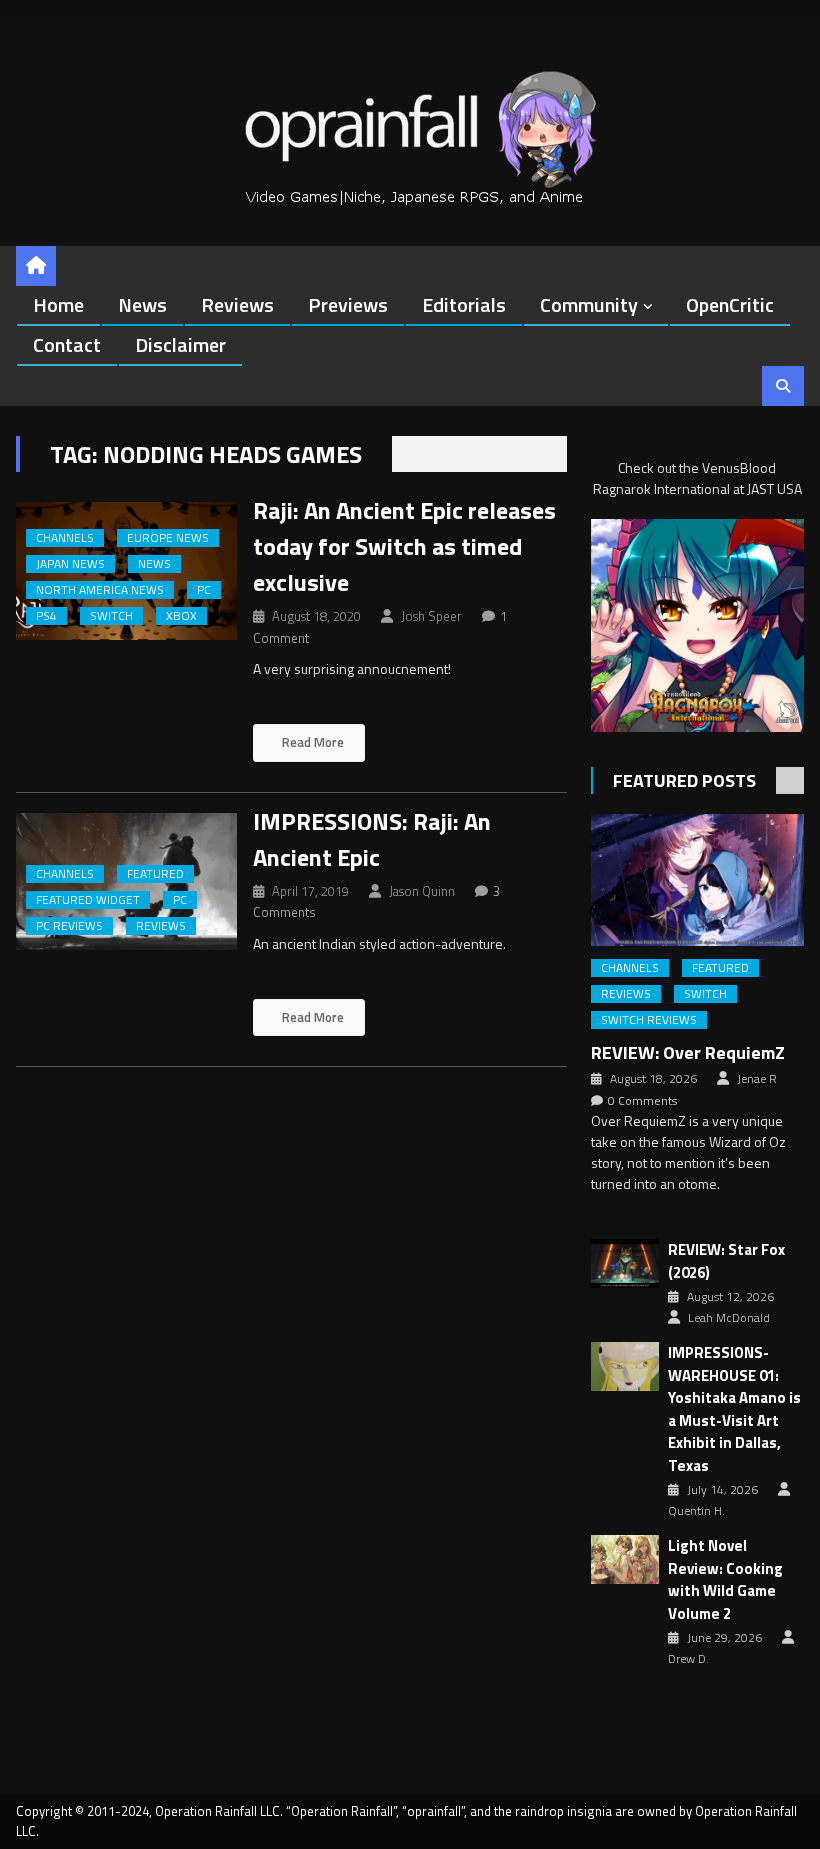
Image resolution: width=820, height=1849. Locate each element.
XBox (181, 616)
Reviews (237, 304)
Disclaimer (180, 344)
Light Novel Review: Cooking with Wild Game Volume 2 (725, 1580)
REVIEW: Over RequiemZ (688, 1052)
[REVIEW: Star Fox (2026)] (625, 1263)
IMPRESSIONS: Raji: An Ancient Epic (372, 839)
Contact (67, 344)
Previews (348, 304)
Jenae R (757, 1079)
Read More (311, 742)
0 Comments (642, 1101)
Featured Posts (684, 780)
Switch (111, 616)
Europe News (168, 538)
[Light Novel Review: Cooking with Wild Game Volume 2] (625, 1559)
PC (204, 590)
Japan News (70, 564)
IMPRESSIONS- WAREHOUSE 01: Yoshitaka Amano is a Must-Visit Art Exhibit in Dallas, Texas (734, 1409)
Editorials (464, 304)
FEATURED (155, 874)
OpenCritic (730, 304)
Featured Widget (88, 900)
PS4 (46, 616)
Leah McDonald (729, 1318)
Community (589, 304)
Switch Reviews (649, 1020)
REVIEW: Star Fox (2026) (726, 1261)
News (142, 304)
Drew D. (688, 1659)
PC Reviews (69, 926)
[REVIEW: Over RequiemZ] (697, 880)
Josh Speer (431, 616)
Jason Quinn (422, 891)
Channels (65, 538)
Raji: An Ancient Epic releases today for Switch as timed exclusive (404, 546)
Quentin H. (696, 1511)
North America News (100, 590)
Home (58, 304)
